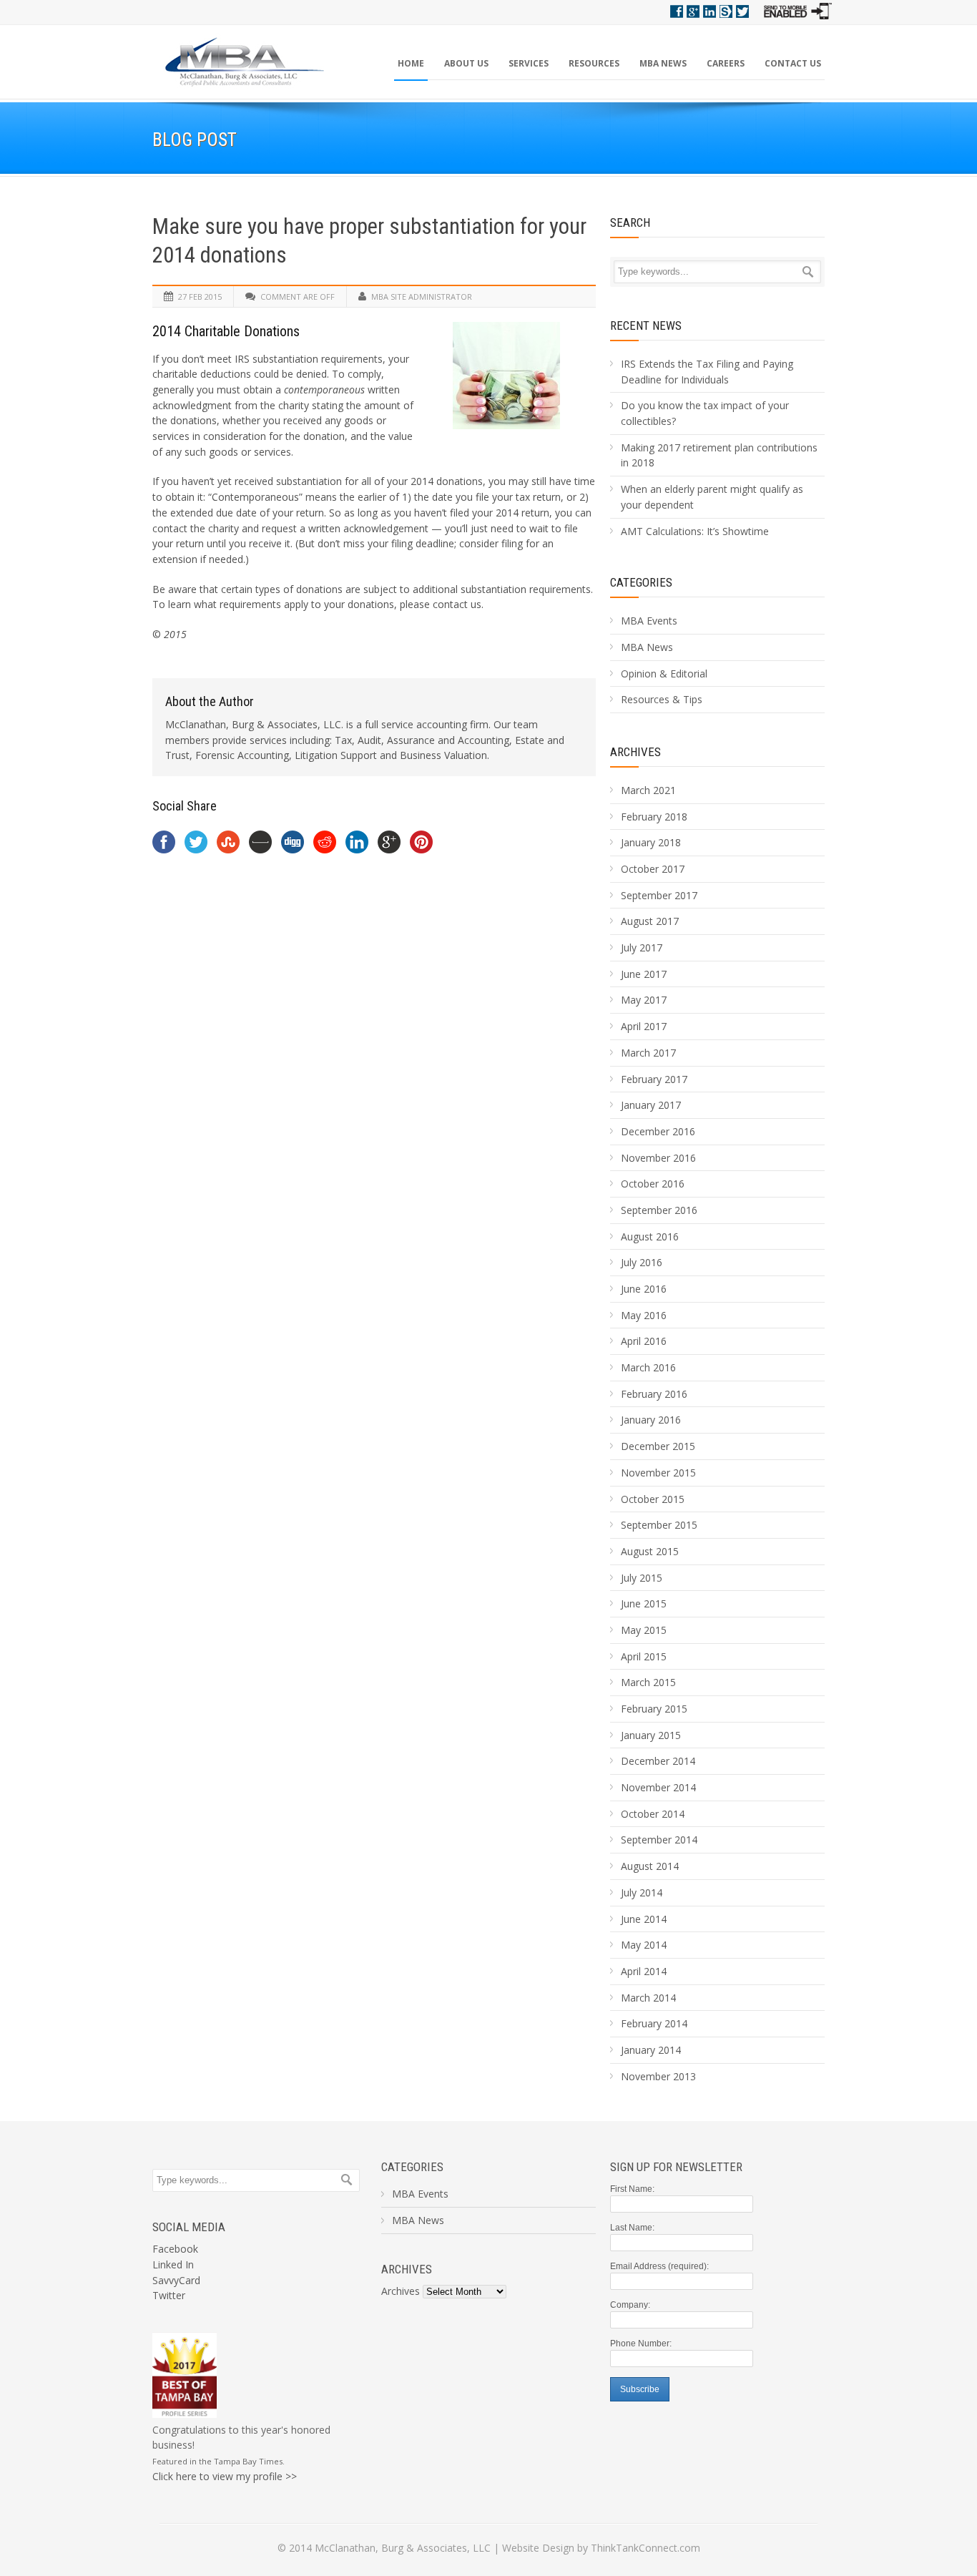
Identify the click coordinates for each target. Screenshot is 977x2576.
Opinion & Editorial (664, 674)
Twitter (742, 11)
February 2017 (654, 1079)
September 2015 (659, 1525)
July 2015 (642, 1578)
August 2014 (650, 1866)
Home (411, 63)
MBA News (663, 63)
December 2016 (658, 1131)
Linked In (173, 2264)
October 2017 (653, 869)
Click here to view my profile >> (225, 2476)
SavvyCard (176, 2280)
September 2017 (659, 895)
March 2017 (648, 1053)
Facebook (677, 11)
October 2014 (653, 1814)
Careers (726, 63)
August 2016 (650, 1236)
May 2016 (644, 1315)
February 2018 (654, 817)
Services (529, 63)
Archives (401, 2291)
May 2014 (644, 1945)
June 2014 (644, 1919)
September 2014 (659, 1840)
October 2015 (653, 1499)
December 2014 (658, 1761)
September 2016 (659, 1210)
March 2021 (648, 790)
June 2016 (644, 1289)
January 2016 (651, 1420)
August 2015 (650, 1551)
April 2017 (644, 1026)
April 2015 (644, 1656)
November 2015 (658, 1473)
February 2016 (654, 1394)
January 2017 (651, 1105)
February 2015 (654, 1709)
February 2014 (654, 2023)
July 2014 (642, 1892)
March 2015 (648, 1682)
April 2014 (644, 1971)
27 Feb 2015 (200, 297)
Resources (594, 63)
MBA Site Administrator (422, 297)
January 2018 (651, 842)
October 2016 (653, 1184)
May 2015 (644, 1630)
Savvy (726, 11)
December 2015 (658, 1446)
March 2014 (648, 1998)
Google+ (693, 11)
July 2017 (642, 947)
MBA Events (649, 621)
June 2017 (644, 974)
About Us (466, 63)
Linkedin (710, 11)
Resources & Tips (662, 699)
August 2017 (650, 921)
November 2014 (658, 1787)
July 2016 (642, 1262)
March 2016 (648, 1367)
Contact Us (793, 63)
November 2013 (658, 2076)
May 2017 (644, 1000)
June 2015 (644, 1603)
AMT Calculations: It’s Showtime (695, 531)
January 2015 (651, 1735)
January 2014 (651, 2050)
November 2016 (658, 1158)
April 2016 (644, 1341)
